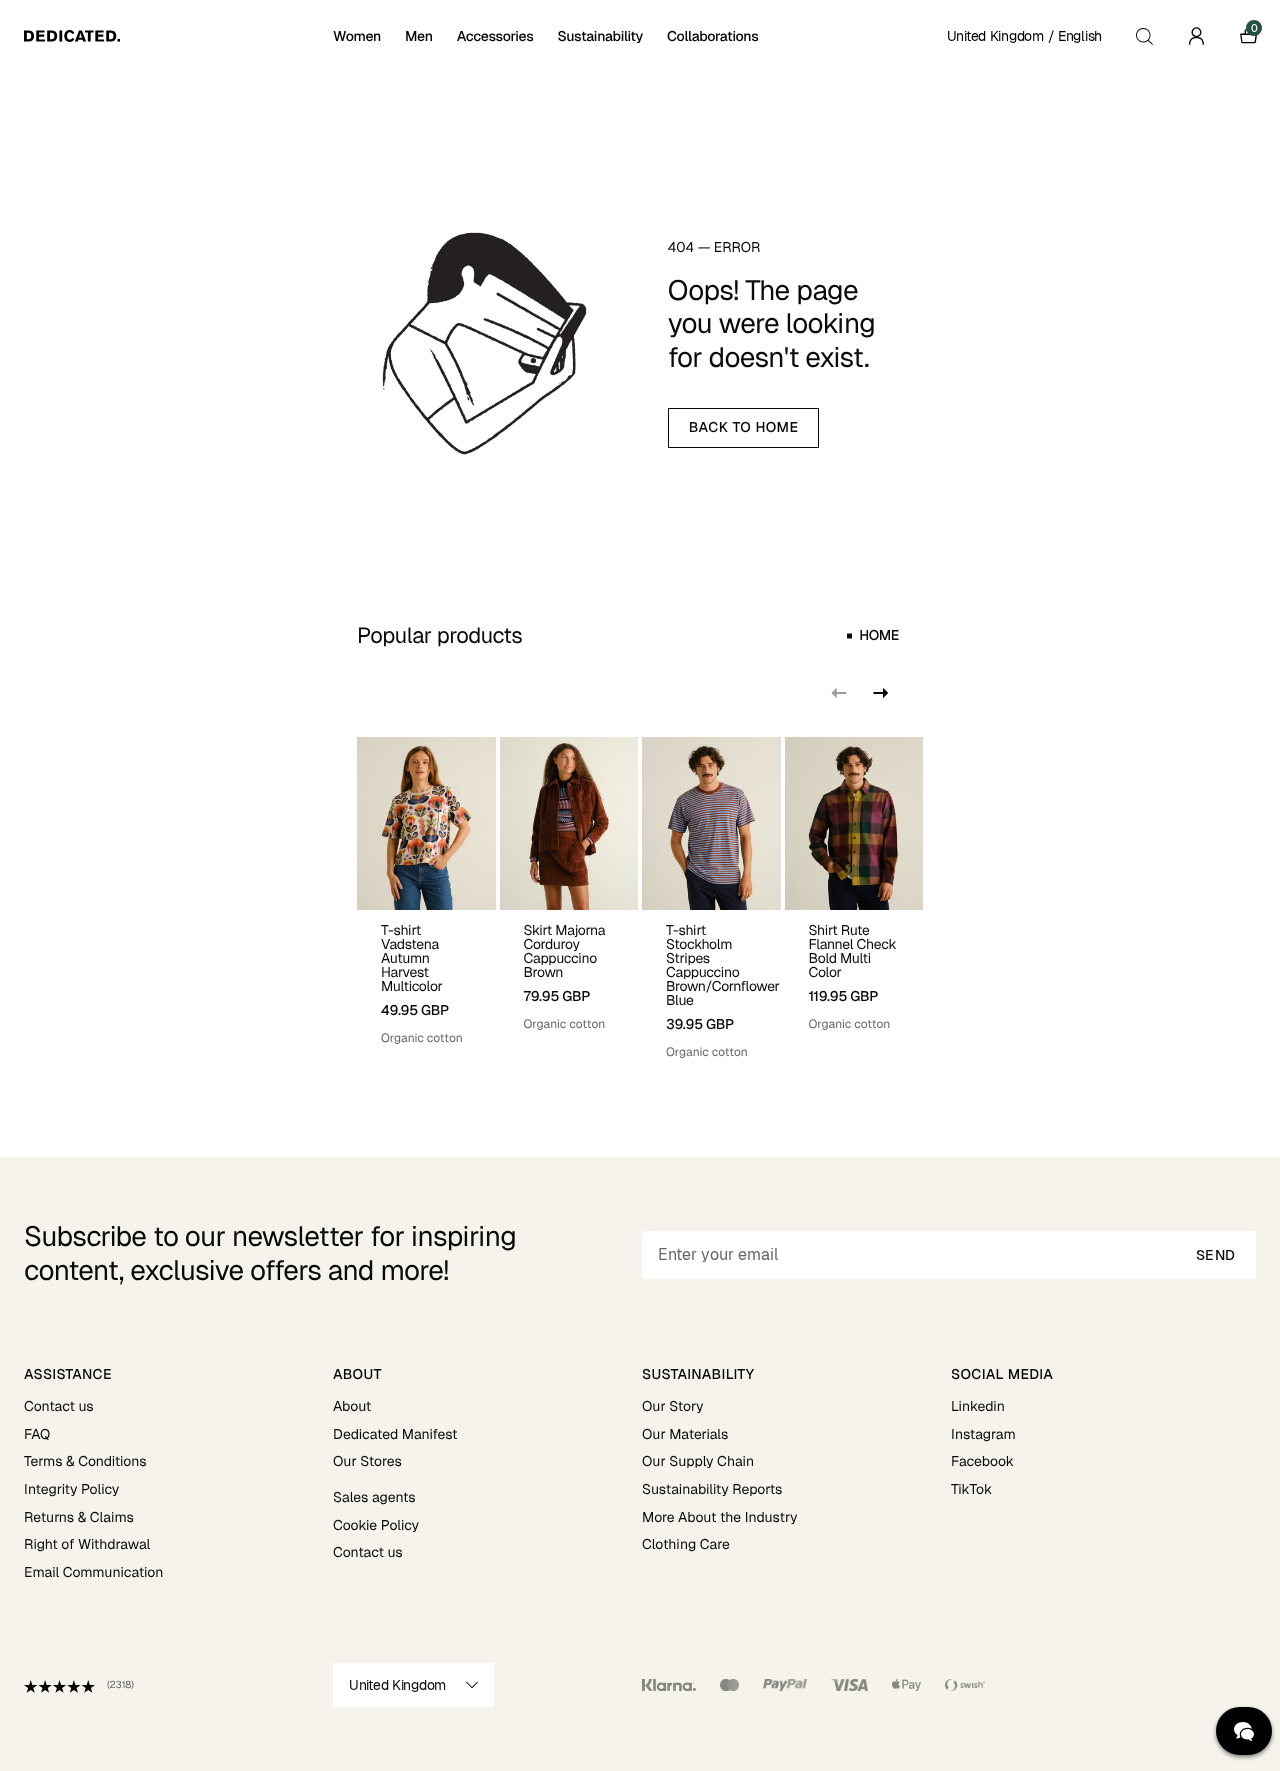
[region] (640, 899)
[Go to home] (176, 36)
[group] (426, 899)
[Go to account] (1196, 36)
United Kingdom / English (1024, 36)
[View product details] (426, 978)
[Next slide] (879, 693)
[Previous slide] (839, 693)
